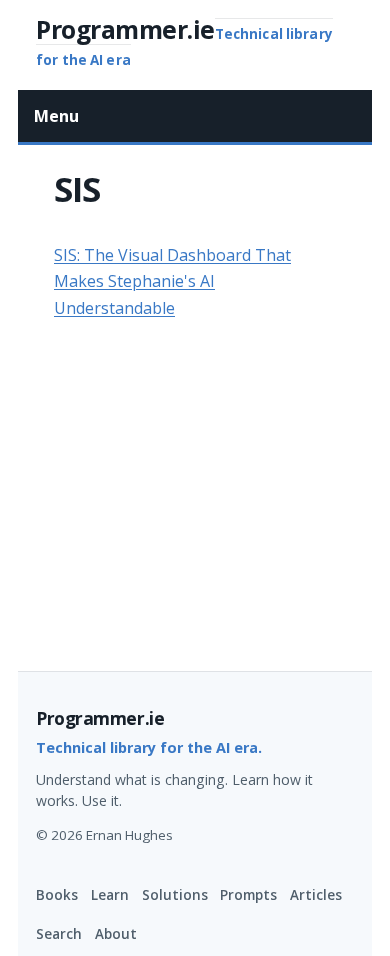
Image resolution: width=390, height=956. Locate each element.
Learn (110, 895)
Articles (316, 895)
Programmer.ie (100, 718)
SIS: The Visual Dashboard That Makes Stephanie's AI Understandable (172, 281)
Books (57, 895)
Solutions (175, 895)
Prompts (248, 895)
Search (59, 934)
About (116, 934)
